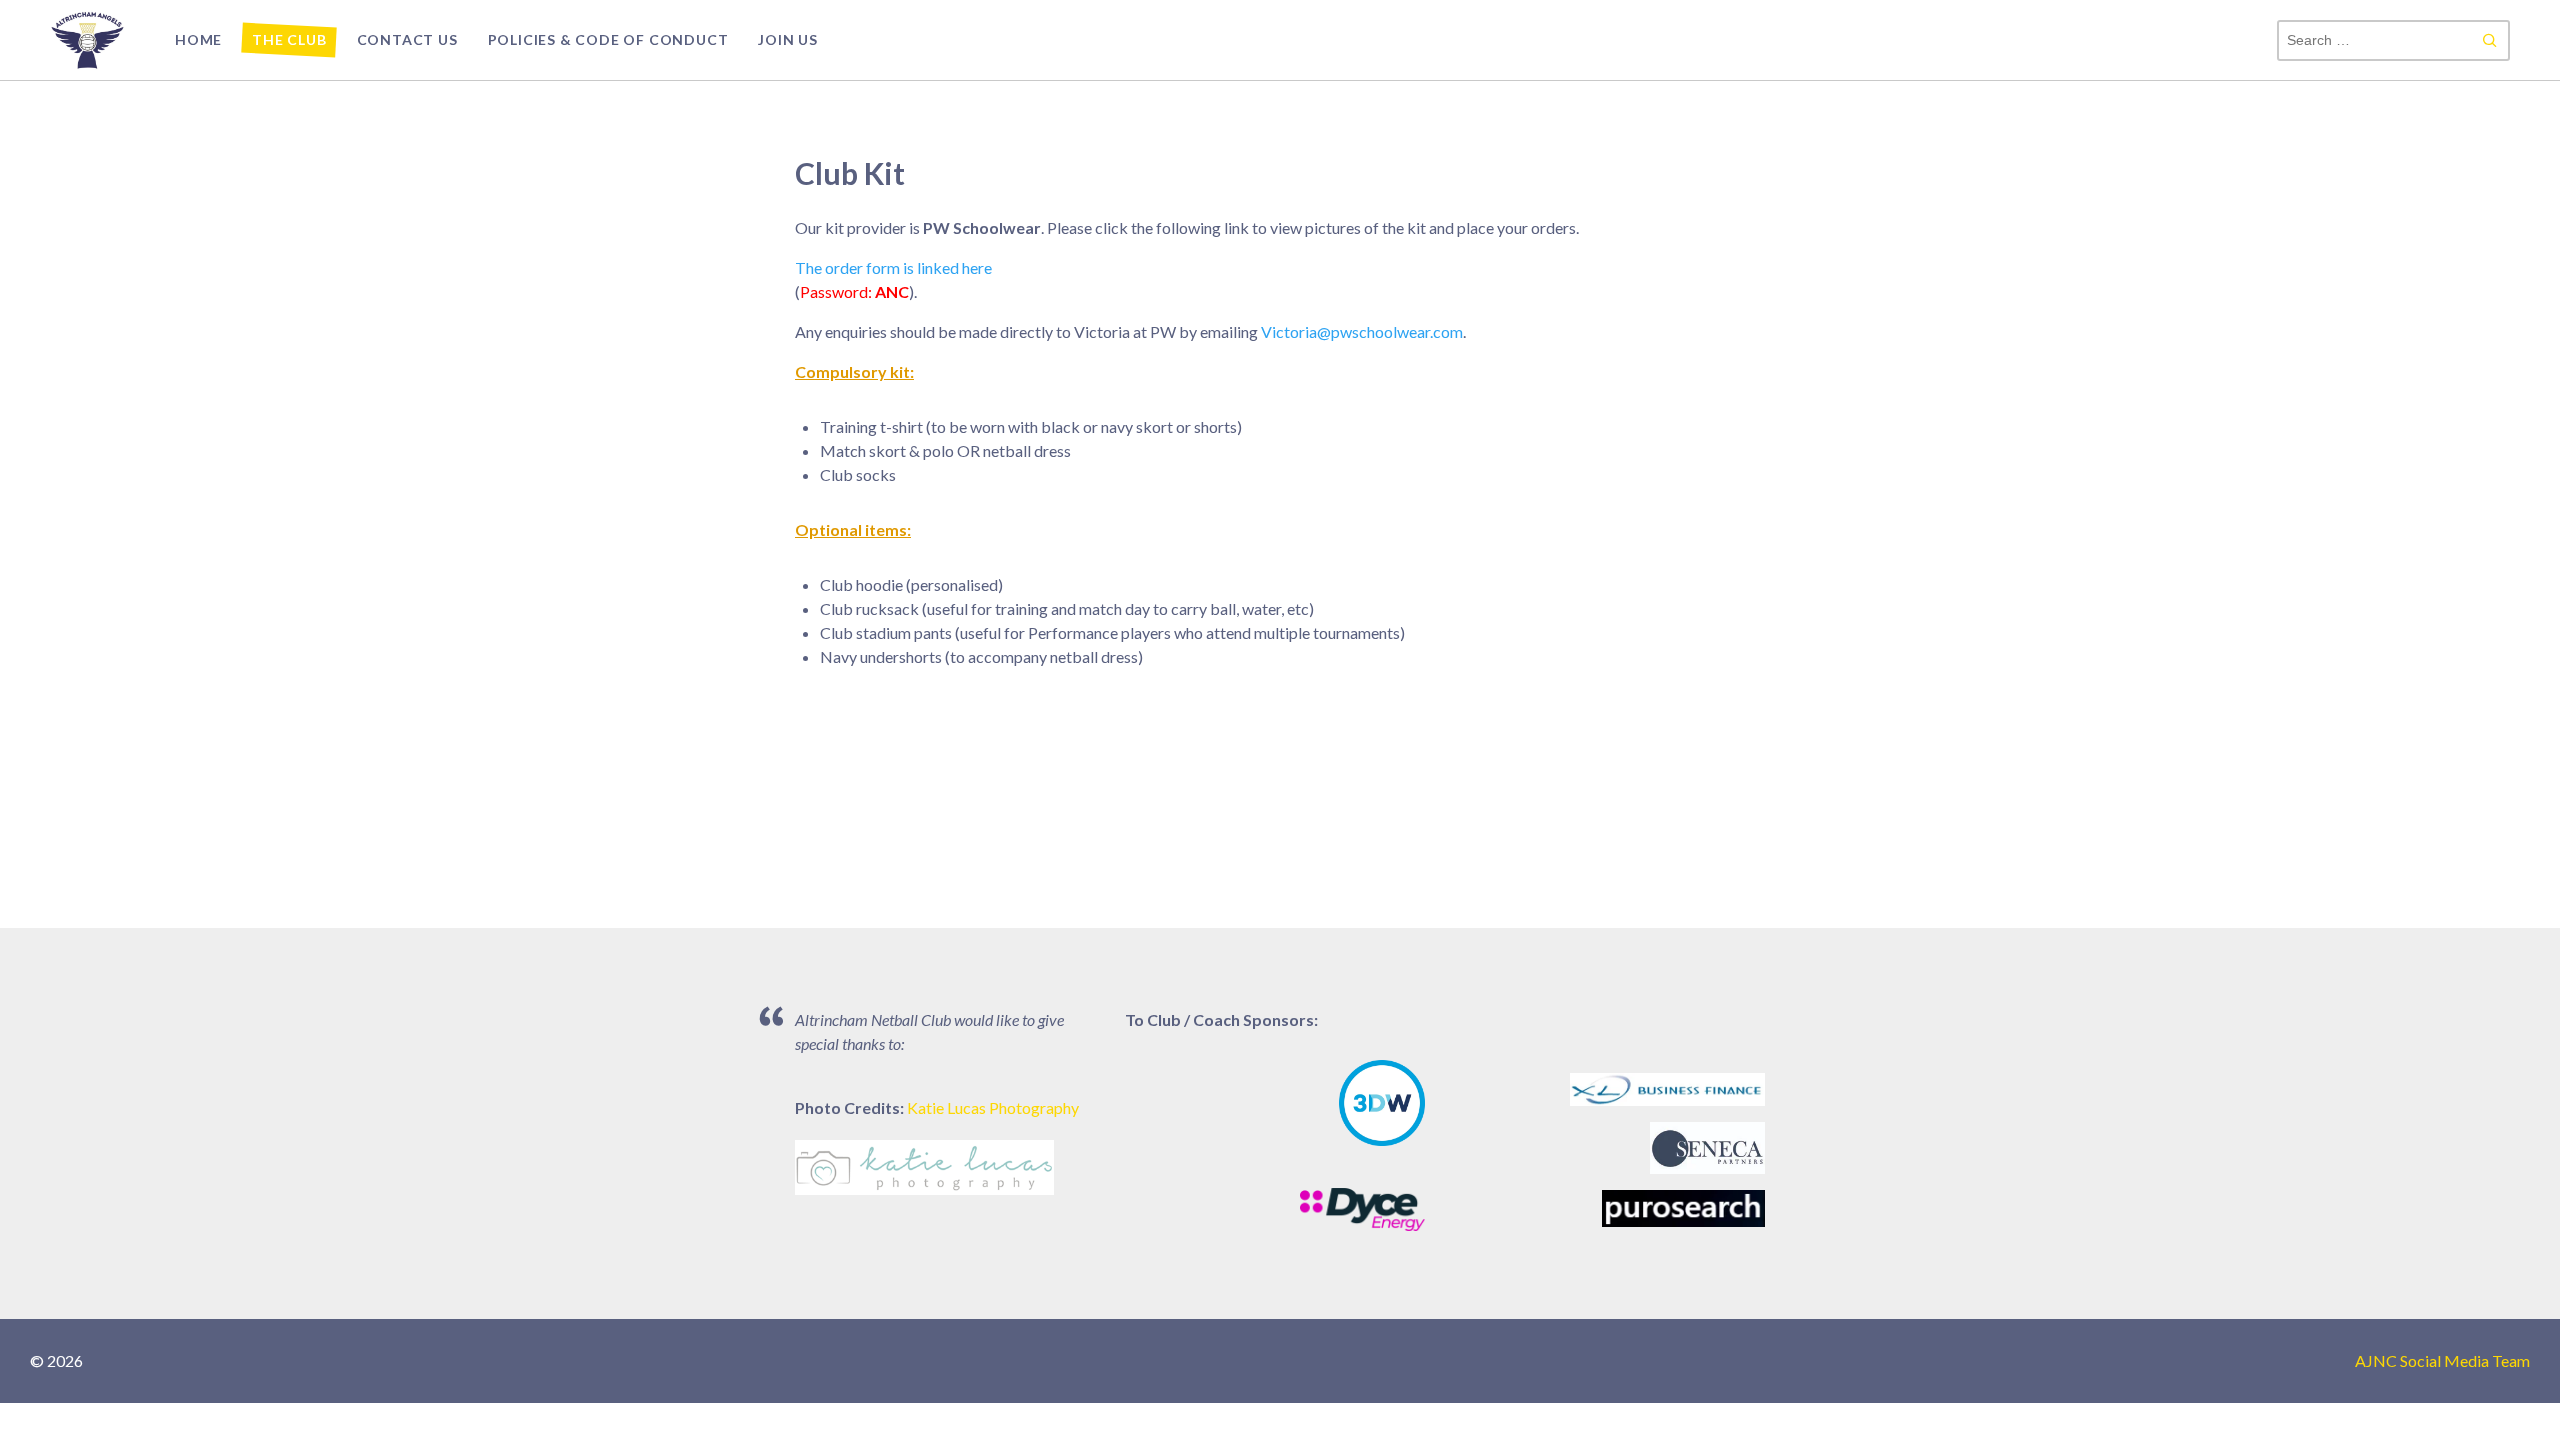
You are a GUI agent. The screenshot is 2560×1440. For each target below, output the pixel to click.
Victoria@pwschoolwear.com (1362, 331)
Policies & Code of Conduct (608, 39)
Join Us (788, 39)
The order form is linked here (893, 267)
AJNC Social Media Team (2442, 1360)
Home (198, 39)
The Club (289, 39)
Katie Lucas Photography (993, 1107)
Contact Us (407, 39)
